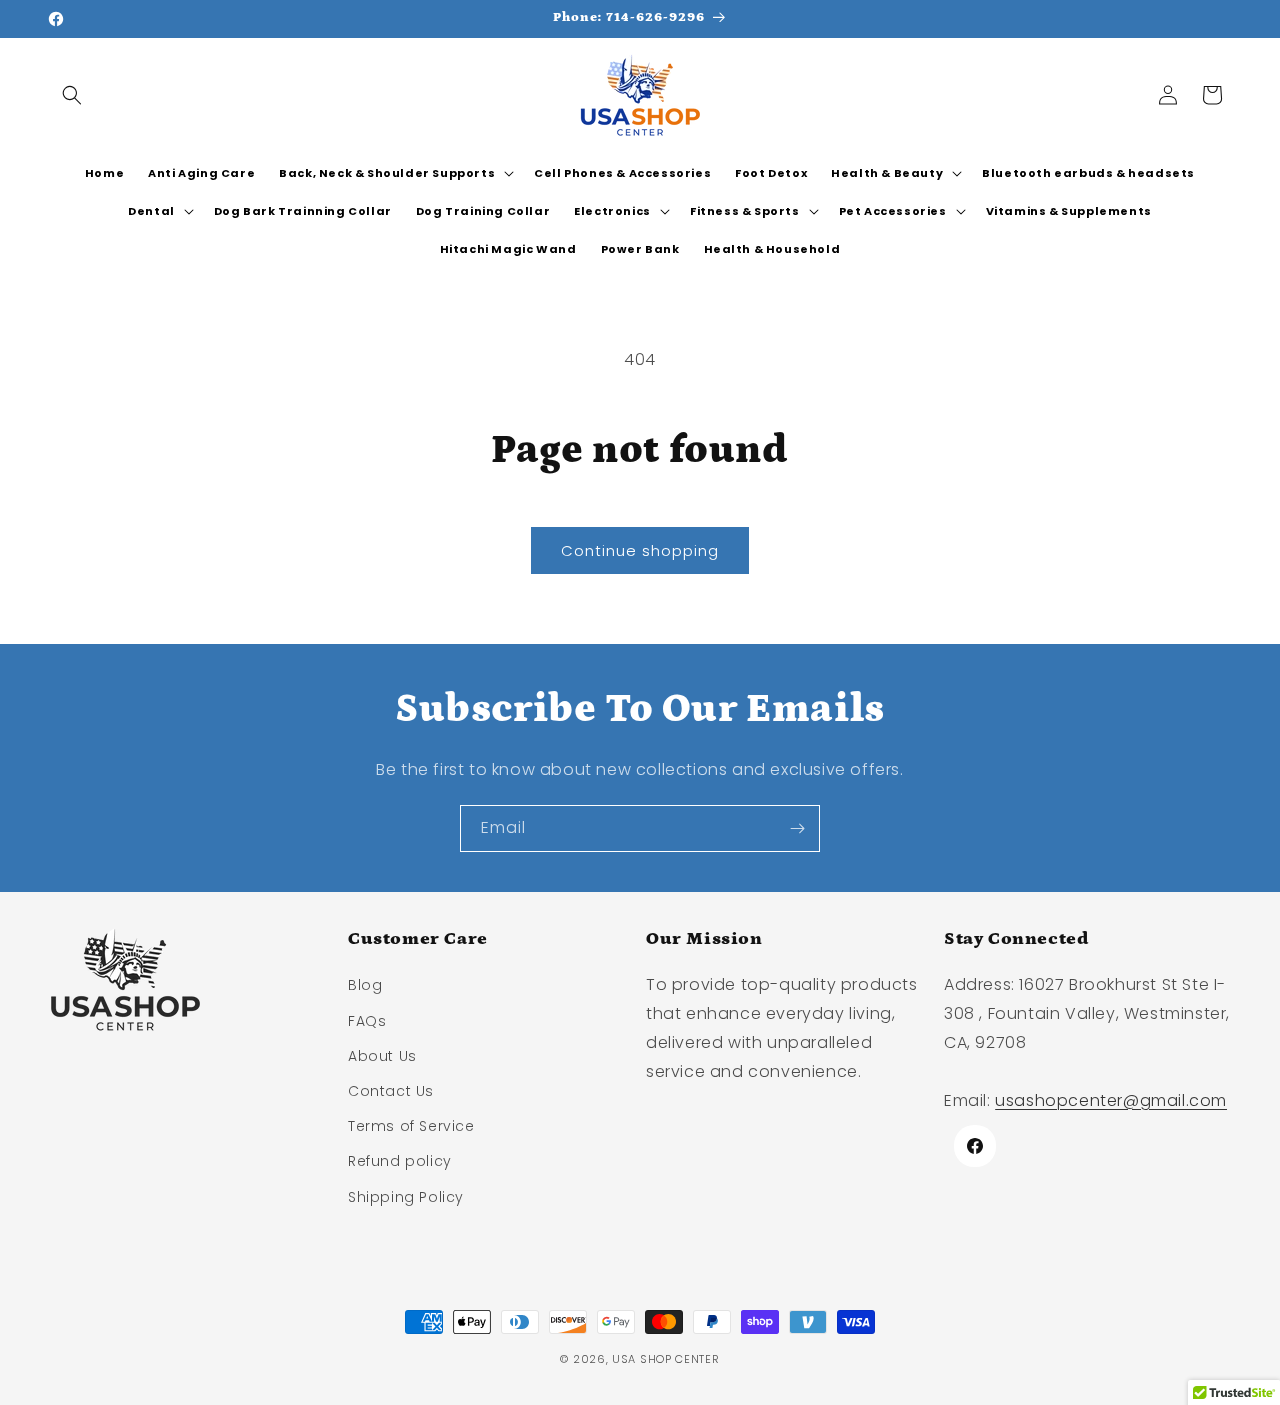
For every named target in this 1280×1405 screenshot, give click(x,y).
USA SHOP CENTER (666, 1359)
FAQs (367, 1021)
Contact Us (391, 1091)
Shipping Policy (406, 1197)
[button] (72, 95)
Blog (365, 985)
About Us (382, 1056)
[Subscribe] (797, 828)
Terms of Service (411, 1126)
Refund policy (400, 1161)
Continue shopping (640, 550)
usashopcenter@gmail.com (1111, 1100)
